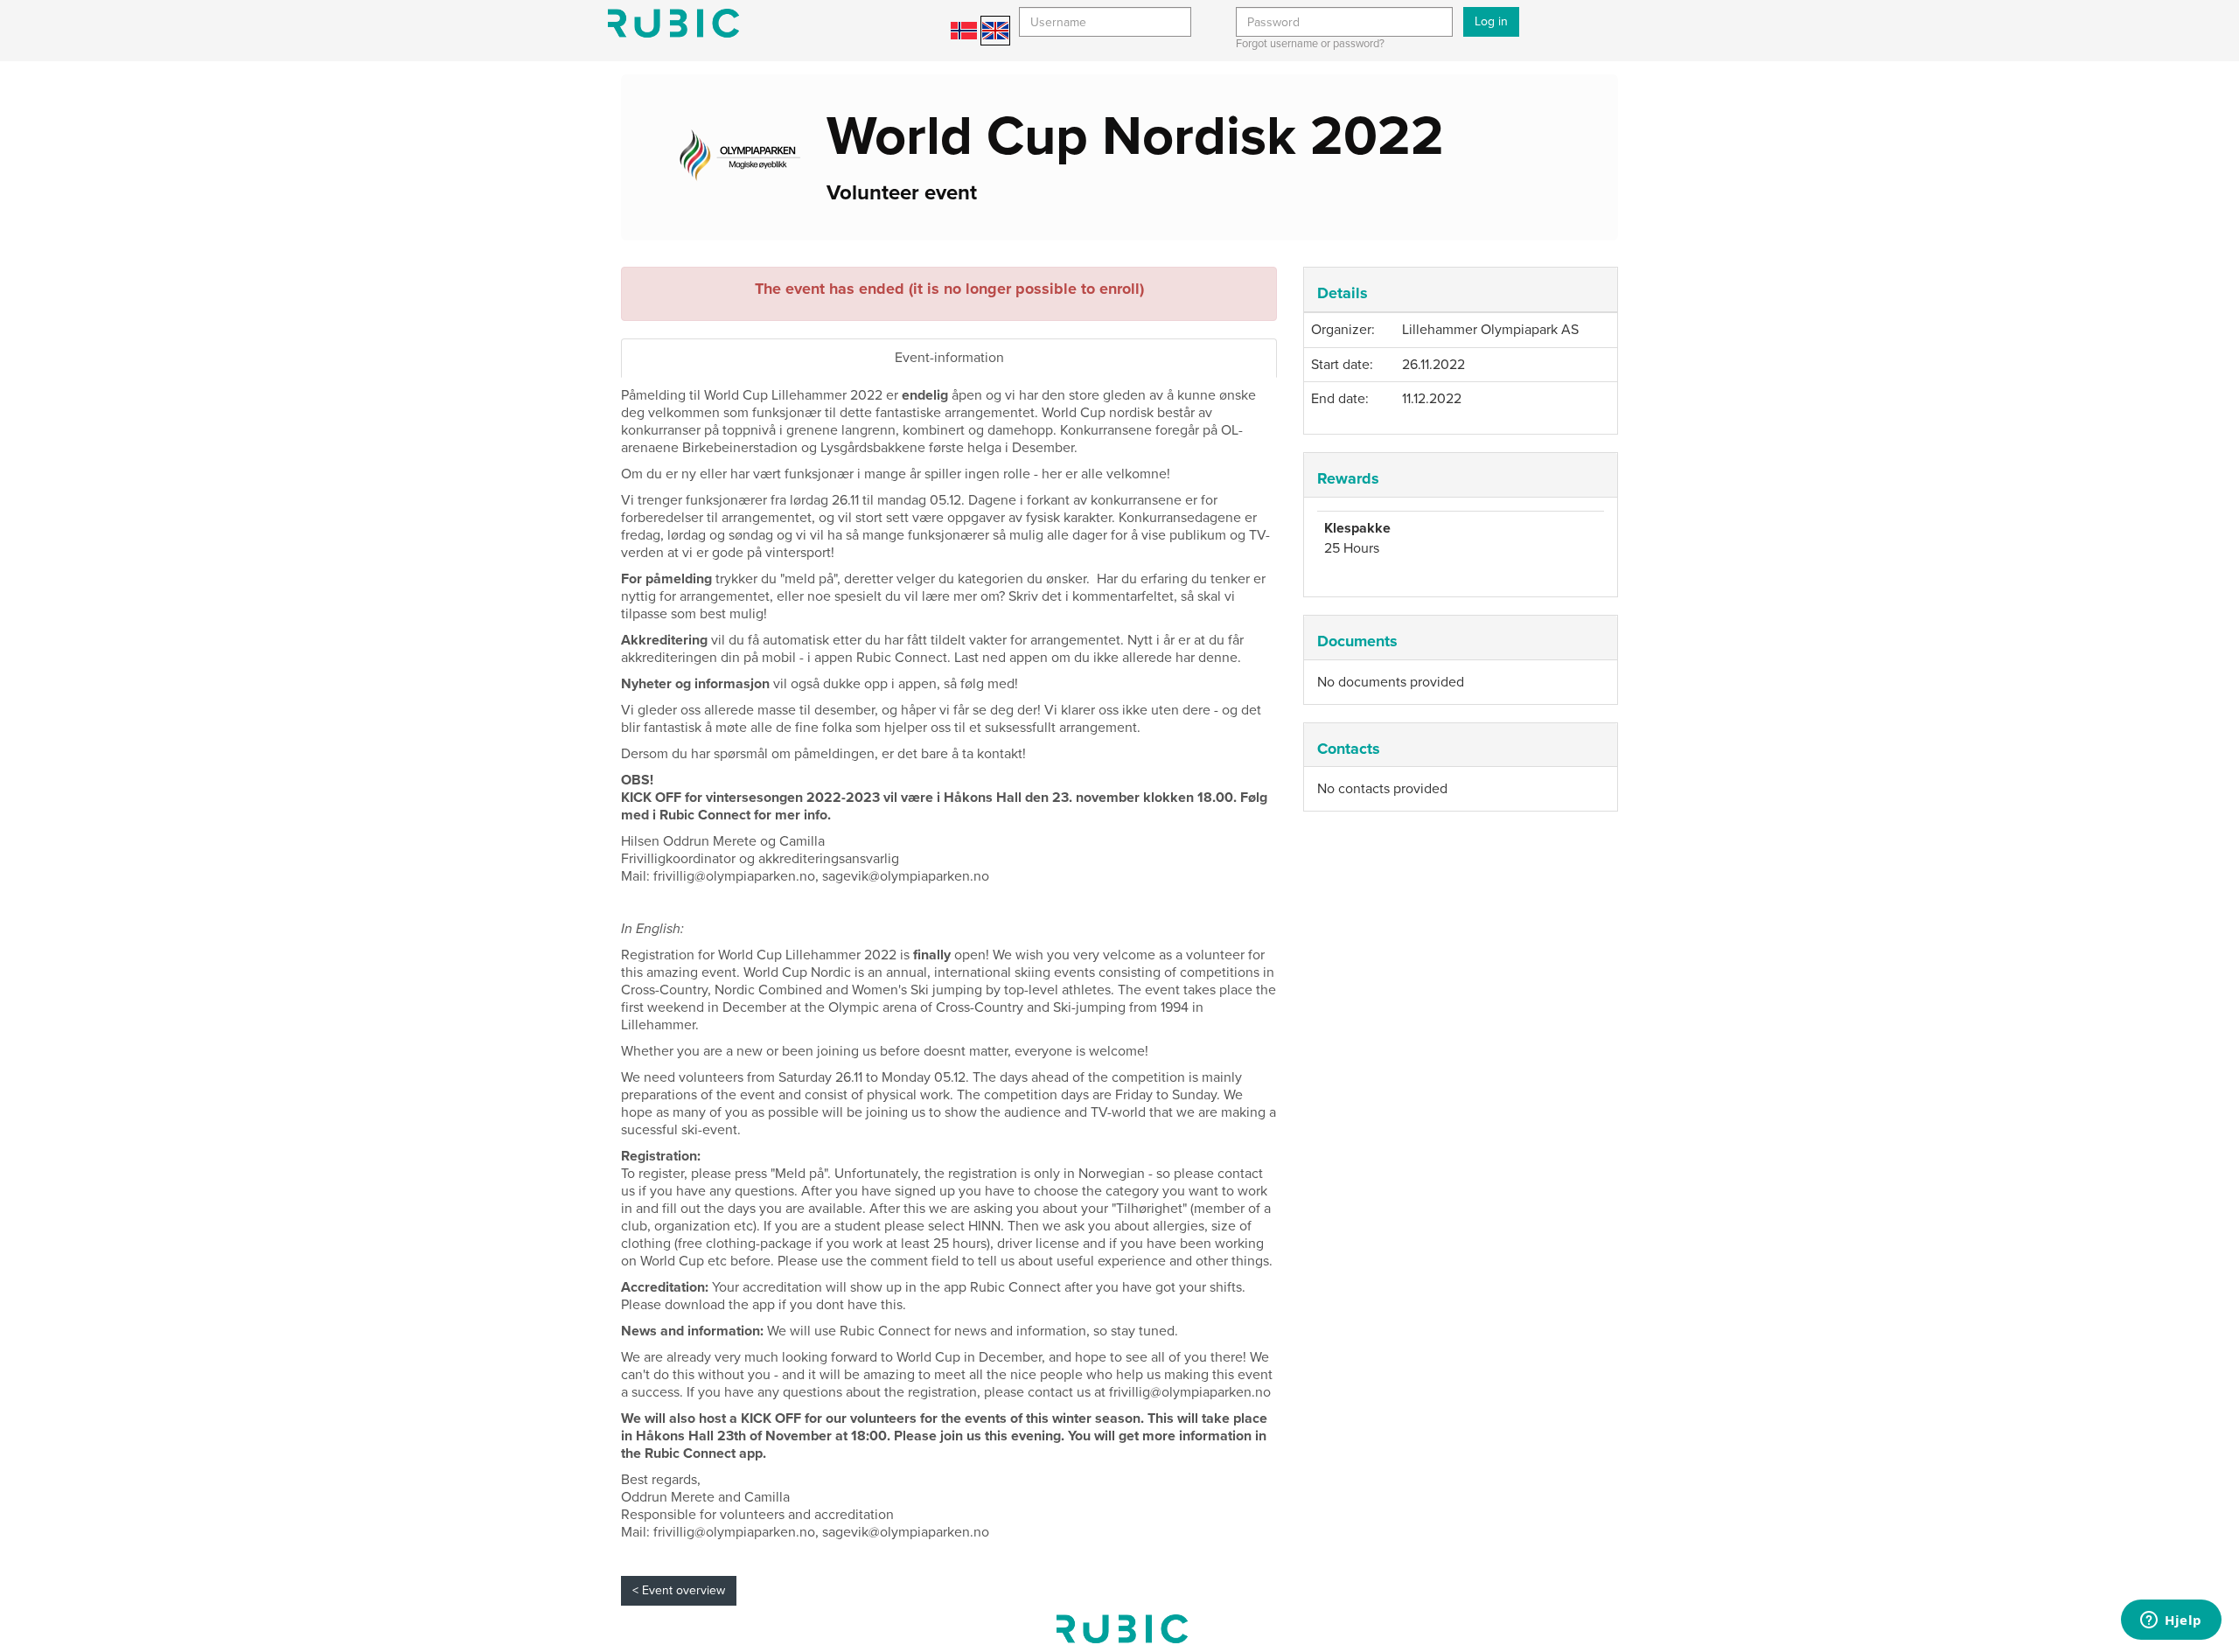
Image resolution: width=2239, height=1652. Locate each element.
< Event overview (679, 1590)
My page (1122, 1629)
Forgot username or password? (1310, 44)
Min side (673, 23)
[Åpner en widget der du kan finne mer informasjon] (2171, 1621)
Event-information (949, 358)
